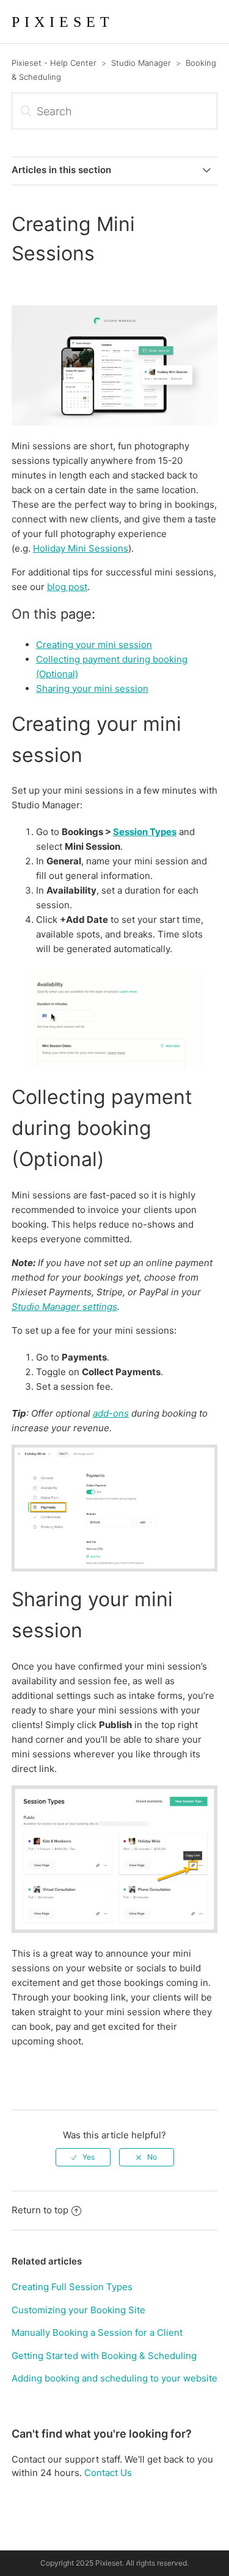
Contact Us (108, 2473)
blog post (67, 587)
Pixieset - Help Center (54, 63)
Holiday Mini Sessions (81, 548)
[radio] (83, 2157)
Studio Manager (141, 63)
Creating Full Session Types (72, 2287)
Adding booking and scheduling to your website (114, 2378)
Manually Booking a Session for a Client (97, 2332)
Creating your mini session (94, 645)
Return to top (40, 2210)
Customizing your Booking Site (78, 2310)
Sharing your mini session (92, 688)
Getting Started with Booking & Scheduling (104, 2356)
